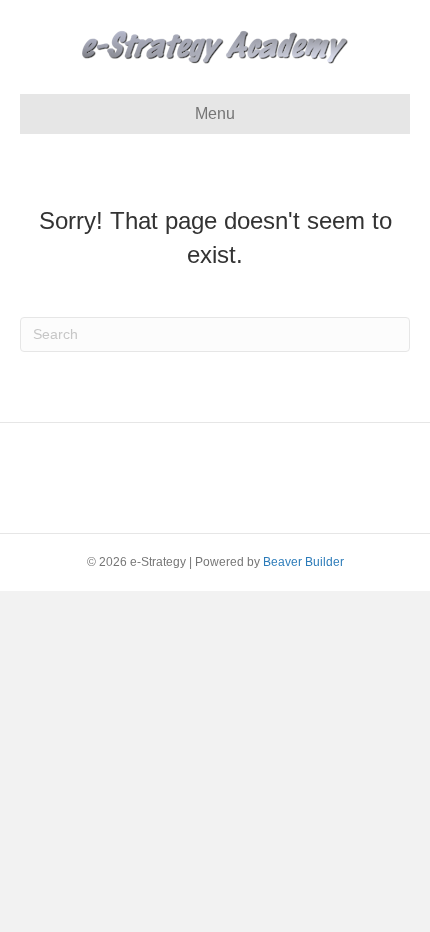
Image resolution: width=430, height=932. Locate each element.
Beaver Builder (303, 562)
